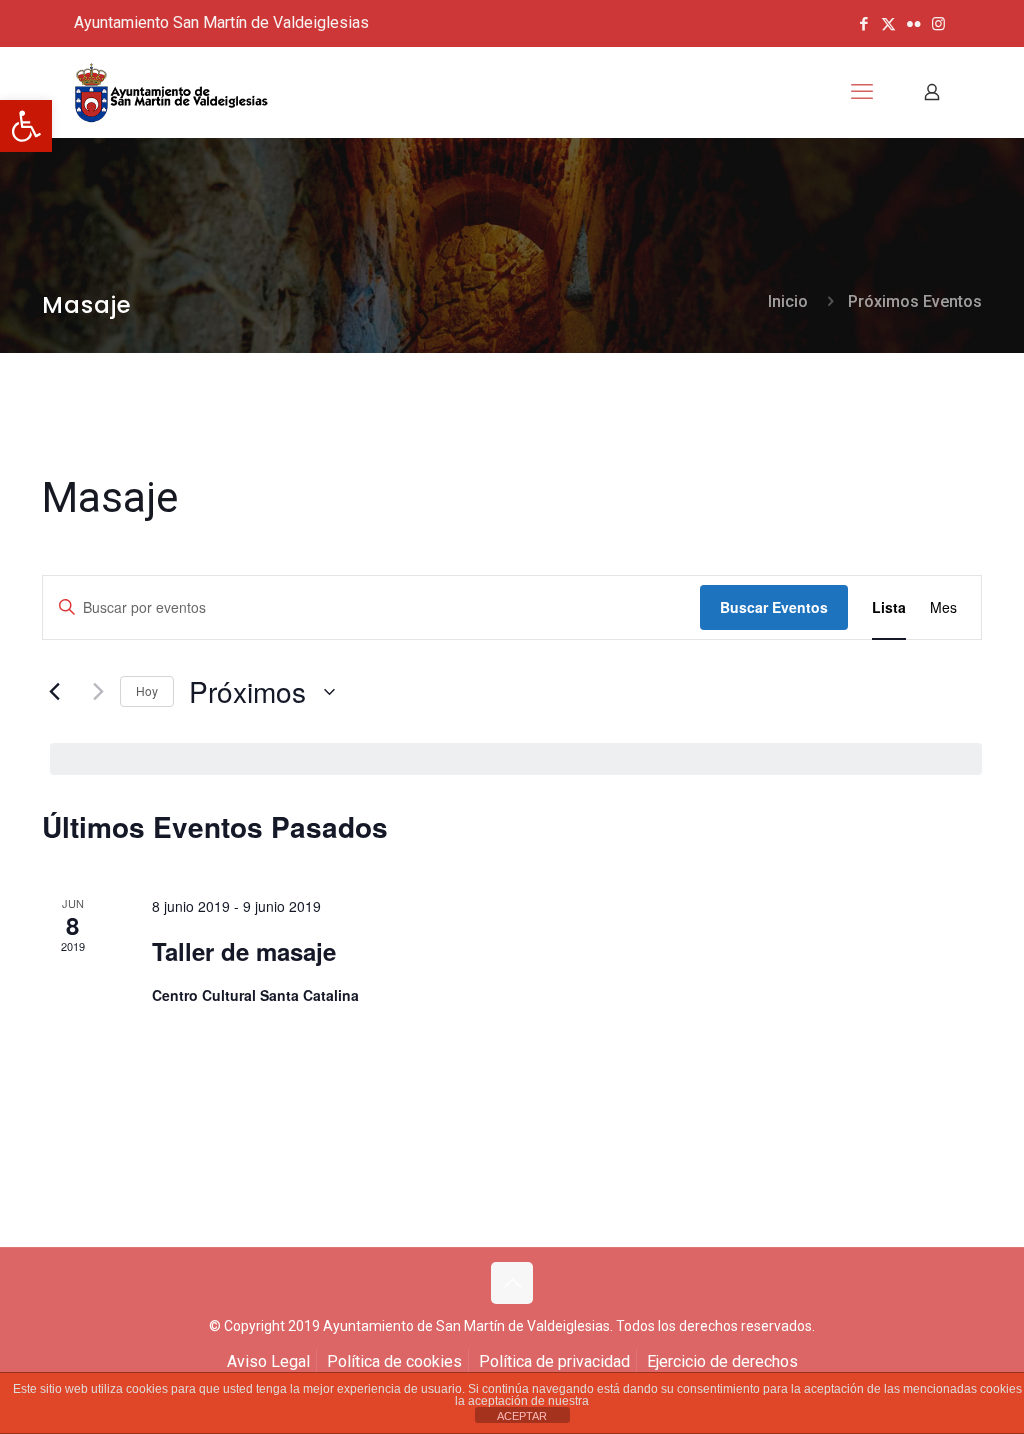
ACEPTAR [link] (522, 1416)
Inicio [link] (788, 301)
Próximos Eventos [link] (915, 301)
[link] (26, 126)
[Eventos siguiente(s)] (93, 692)
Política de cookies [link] (394, 1361)
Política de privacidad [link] (554, 1361)
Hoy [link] (147, 690)
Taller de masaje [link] (244, 951)
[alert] (516, 759)
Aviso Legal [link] (268, 1361)
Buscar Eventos (774, 607)
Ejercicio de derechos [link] (722, 1361)
